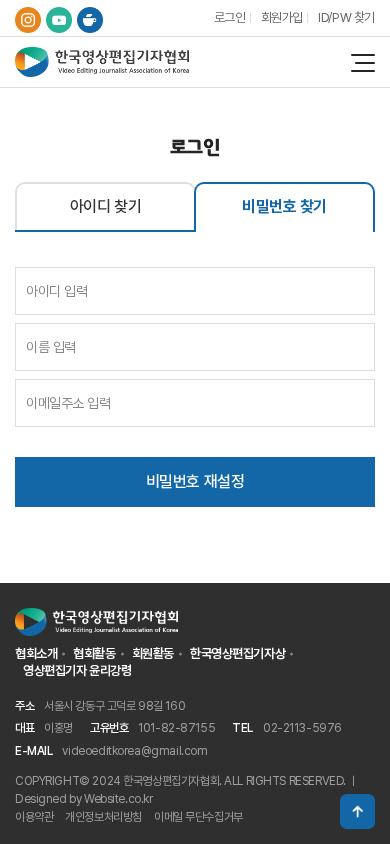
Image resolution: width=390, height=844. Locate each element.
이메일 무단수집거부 (198, 817)
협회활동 (94, 653)
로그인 (230, 17)
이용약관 (34, 817)
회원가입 (282, 17)
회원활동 (153, 653)
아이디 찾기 (105, 206)
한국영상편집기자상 (237, 653)
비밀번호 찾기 (284, 206)
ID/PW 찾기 (346, 17)
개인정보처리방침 (103, 817)
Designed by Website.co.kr (84, 799)
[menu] (363, 62)
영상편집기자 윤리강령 (77, 670)
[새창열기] (28, 20)
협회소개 (36, 653)
